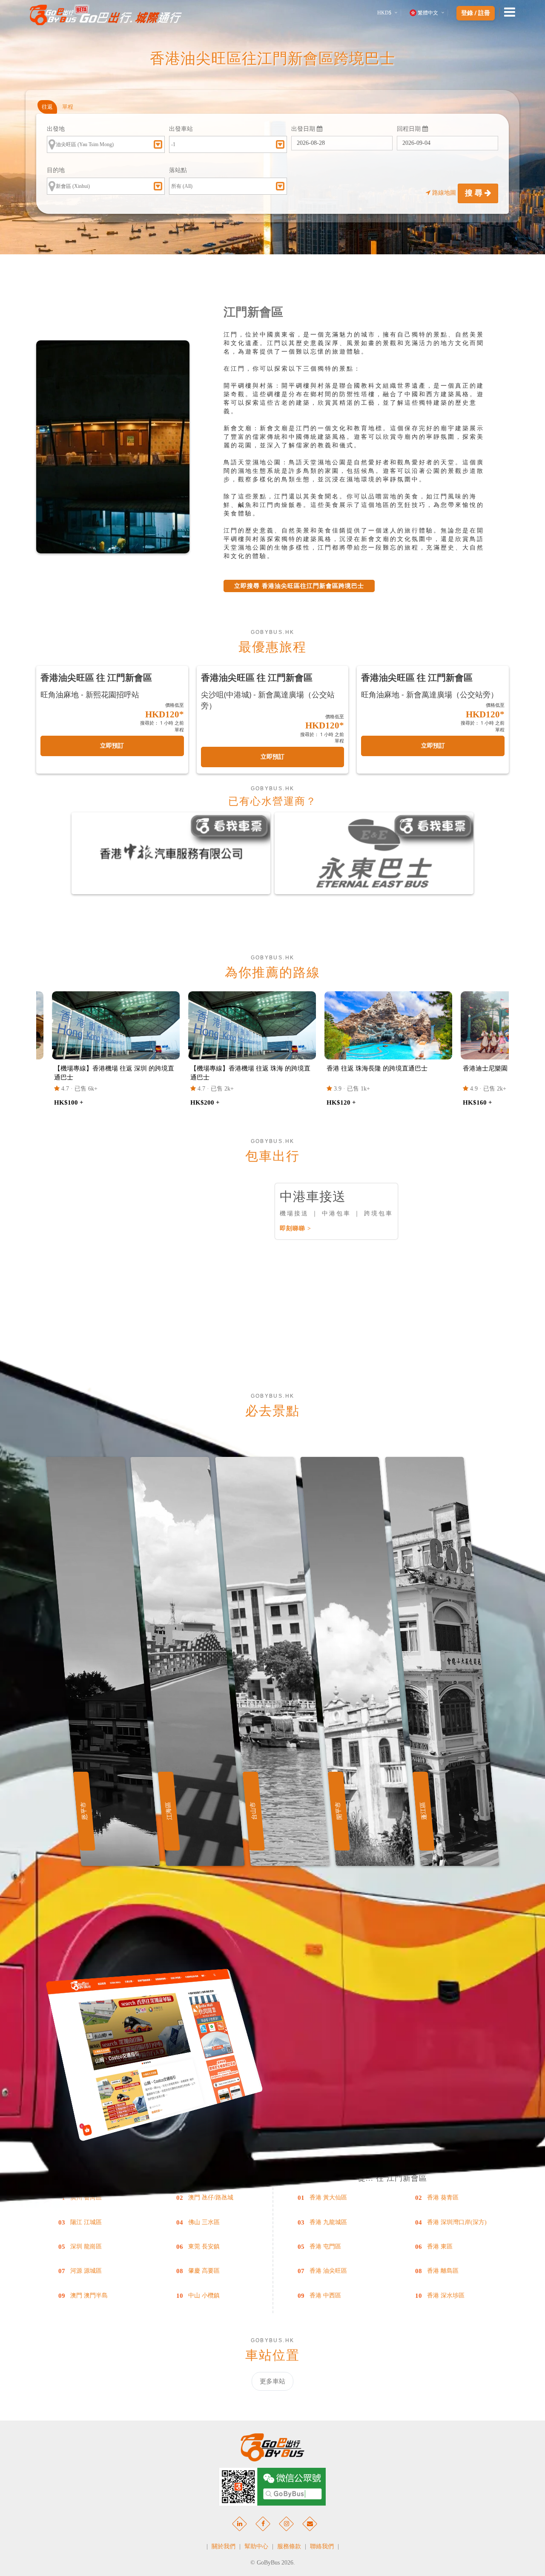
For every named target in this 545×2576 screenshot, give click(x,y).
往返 (47, 107)
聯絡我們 (322, 2546)
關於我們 (224, 2546)
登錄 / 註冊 (476, 13)
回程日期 (410, 129)
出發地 (56, 129)
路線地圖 (444, 193)
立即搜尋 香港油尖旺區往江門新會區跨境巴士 (299, 586)
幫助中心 (256, 2546)
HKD (384, 13)
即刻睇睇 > (295, 1228)
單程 (68, 107)
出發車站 (181, 129)
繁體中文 (428, 13)
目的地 (56, 170)
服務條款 (289, 2546)
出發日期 (304, 129)
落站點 (178, 170)
